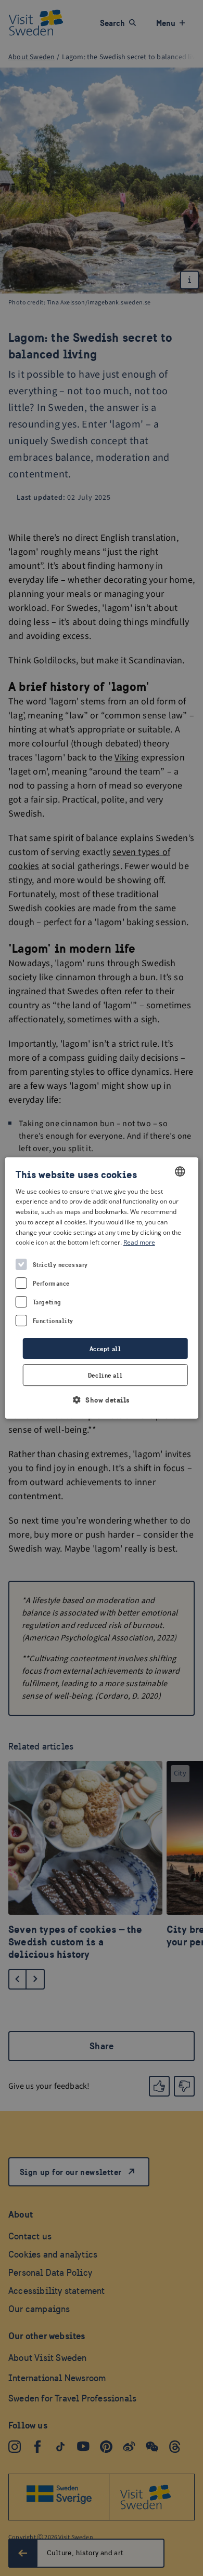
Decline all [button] (105, 1375)
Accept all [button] (105, 1349)
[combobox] (180, 1171)
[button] (102, 1400)
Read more (139, 1243)
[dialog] (102, 1288)
